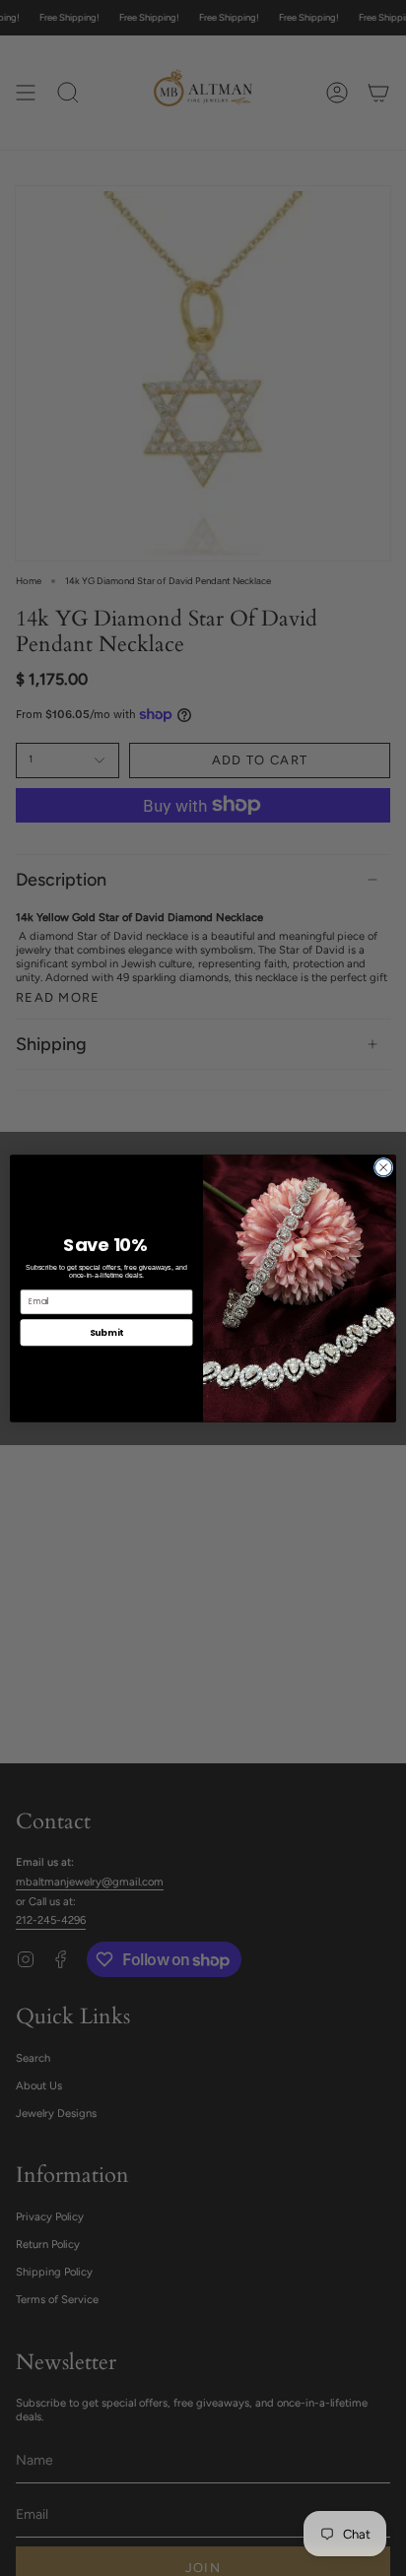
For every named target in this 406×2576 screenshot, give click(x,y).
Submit (106, 1331)
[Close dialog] (383, 1167)
